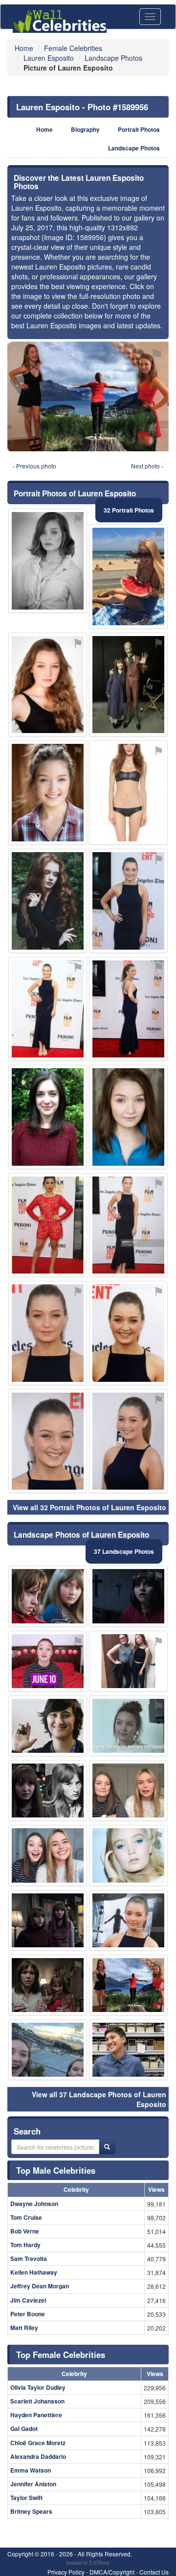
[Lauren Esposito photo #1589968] (48, 1726)
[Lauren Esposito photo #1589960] (48, 1333)
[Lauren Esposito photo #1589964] (128, 1920)
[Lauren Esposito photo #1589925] (48, 561)
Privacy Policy (66, 2572)
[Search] (107, 2147)
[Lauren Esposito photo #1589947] (128, 1225)
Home (44, 130)
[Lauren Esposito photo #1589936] (128, 1117)
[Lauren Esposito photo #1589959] (48, 1855)
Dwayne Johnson (34, 2204)
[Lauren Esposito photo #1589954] (48, 793)
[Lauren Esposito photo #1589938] (128, 1333)
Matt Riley (24, 2328)
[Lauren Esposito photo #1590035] (128, 793)
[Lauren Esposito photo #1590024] (48, 1985)
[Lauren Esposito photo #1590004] (128, 901)
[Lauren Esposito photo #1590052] (128, 1791)
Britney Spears (31, 2511)
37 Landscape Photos (124, 1551)
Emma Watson (31, 2470)
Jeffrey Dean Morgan (40, 2286)
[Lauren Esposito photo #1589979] (128, 1855)
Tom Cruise (26, 2217)
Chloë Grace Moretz (38, 2443)
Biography (85, 130)
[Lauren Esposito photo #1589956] (128, 1985)
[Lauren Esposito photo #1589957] (48, 1117)
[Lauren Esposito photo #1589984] (48, 2050)
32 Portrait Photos (129, 510)
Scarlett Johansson (37, 2401)
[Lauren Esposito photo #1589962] (48, 1441)
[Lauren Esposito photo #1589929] (48, 685)
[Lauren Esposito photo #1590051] (48, 901)
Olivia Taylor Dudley (38, 2387)
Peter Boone (28, 2314)
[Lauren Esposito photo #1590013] (48, 1009)
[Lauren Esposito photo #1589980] (128, 1726)
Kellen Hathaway (34, 2272)
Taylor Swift (26, 2498)
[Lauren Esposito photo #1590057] (128, 1596)
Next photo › (147, 466)
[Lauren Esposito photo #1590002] (128, 2050)
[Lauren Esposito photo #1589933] (128, 1009)
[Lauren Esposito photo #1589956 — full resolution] (88, 396)
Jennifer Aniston (33, 2484)
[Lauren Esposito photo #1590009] (128, 577)
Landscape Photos (134, 148)
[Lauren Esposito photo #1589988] (48, 1920)
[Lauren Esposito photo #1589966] (128, 1661)
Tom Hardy (25, 2245)
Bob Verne (25, 2231)
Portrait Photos (139, 130)
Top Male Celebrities (56, 2170)
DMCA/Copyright (112, 2572)
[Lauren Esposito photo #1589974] (48, 1225)
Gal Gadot (24, 2429)
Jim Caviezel (28, 2300)
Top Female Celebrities (61, 2355)
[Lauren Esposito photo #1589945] (128, 685)
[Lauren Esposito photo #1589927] (128, 1441)
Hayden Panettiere (36, 2415)
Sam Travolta (29, 2258)
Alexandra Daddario (38, 2456)
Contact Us (154, 2572)
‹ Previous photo (34, 466)
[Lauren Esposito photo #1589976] (48, 1661)
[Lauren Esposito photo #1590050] (48, 1596)
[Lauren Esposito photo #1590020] (48, 1791)
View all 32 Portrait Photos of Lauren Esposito (89, 1507)
